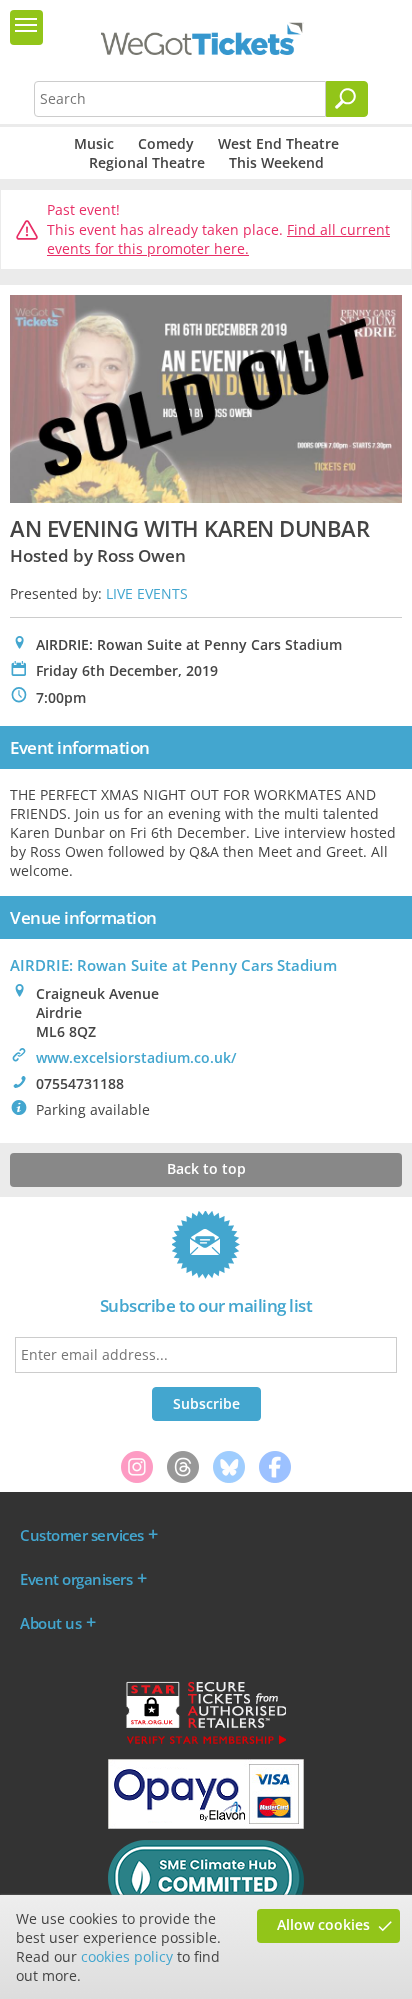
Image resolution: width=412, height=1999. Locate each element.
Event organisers (76, 1579)
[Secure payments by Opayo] (206, 1824)
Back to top (206, 1168)
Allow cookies (323, 1924)
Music (94, 143)
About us (50, 1623)
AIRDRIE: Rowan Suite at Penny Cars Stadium (173, 965)
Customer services (82, 1535)
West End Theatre (278, 143)
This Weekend (276, 162)
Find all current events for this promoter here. (218, 239)
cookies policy (127, 1956)
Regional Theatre (147, 162)
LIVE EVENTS (147, 593)
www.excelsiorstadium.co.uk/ (136, 1057)
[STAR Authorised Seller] (206, 1743)
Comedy (166, 143)
